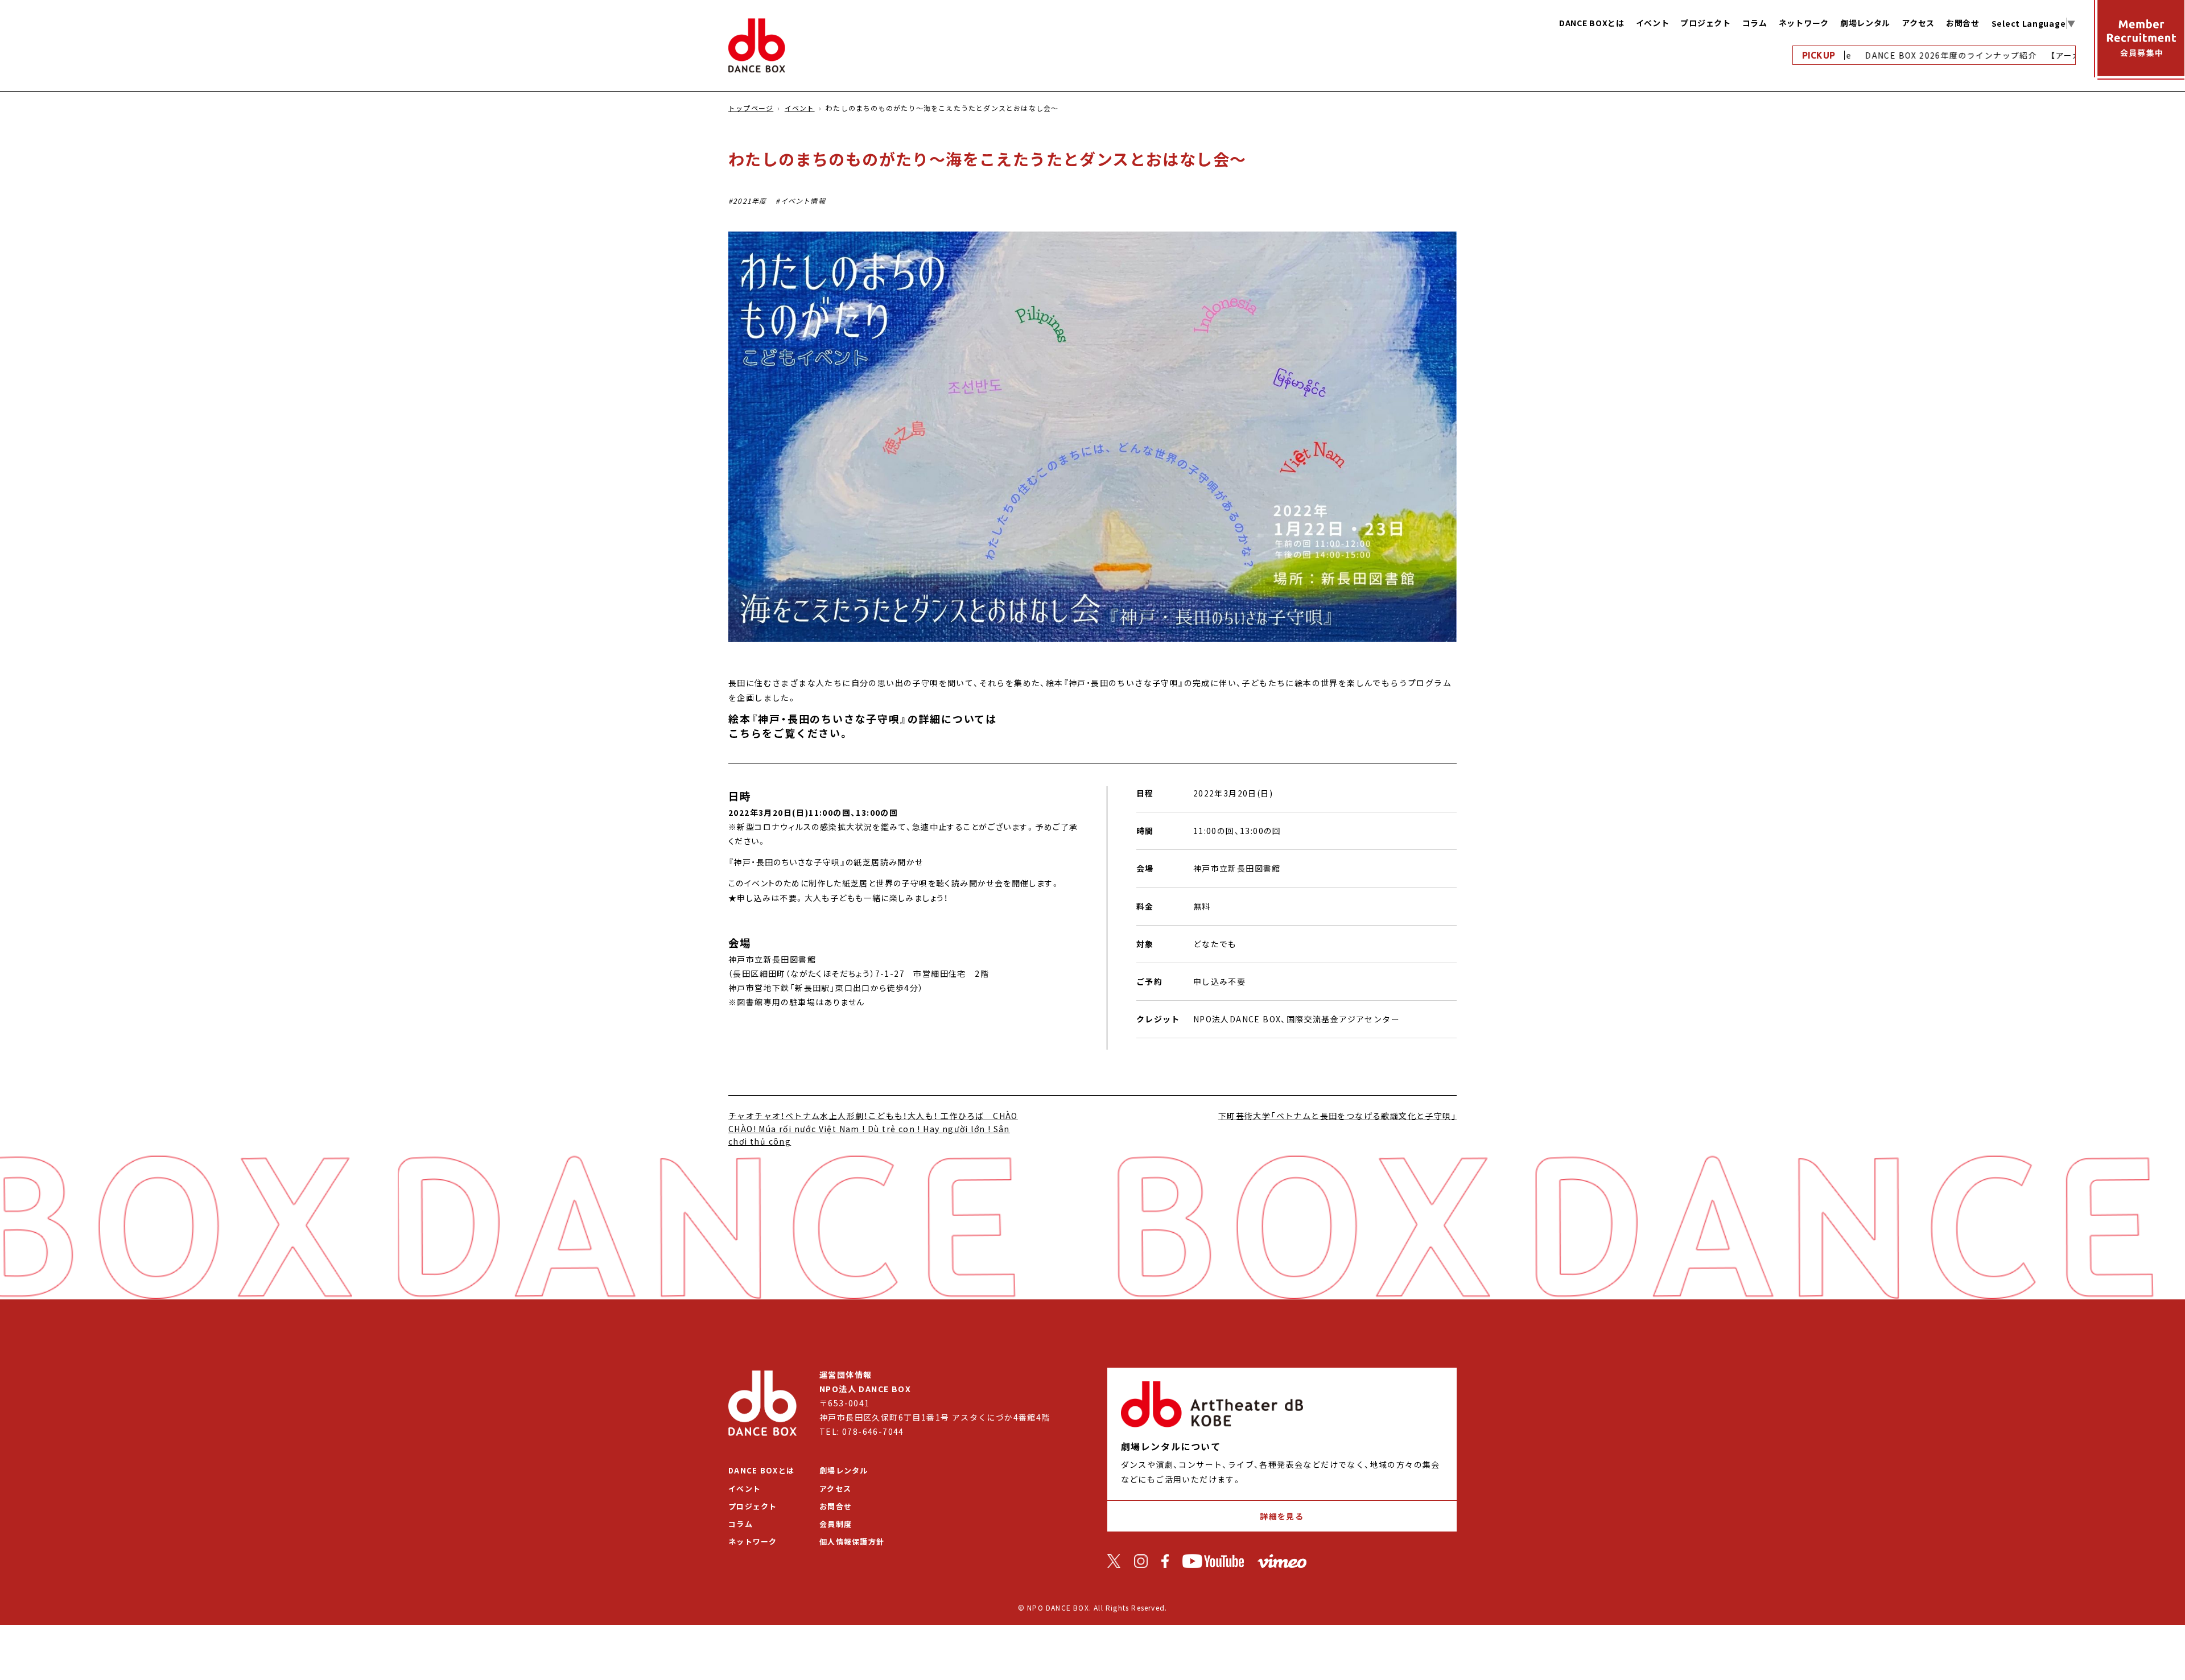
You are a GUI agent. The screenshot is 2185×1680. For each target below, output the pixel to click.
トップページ (751, 108)
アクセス (1918, 23)
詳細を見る (1282, 1516)
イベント (1653, 23)
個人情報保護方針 (852, 1541)
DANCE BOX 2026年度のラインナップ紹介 (1914, 55)
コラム (1755, 23)
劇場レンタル (1865, 23)
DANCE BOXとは (1592, 23)
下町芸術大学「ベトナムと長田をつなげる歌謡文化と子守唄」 (1337, 1116)
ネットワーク (1804, 23)
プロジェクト (1705, 23)
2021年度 (750, 201)
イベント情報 (803, 201)
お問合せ (1963, 23)
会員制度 (836, 1524)
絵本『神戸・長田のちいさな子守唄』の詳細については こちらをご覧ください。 (863, 726)
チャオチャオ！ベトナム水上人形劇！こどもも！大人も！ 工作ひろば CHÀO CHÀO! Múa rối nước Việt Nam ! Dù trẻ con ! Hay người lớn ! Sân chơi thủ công (873, 1128)
